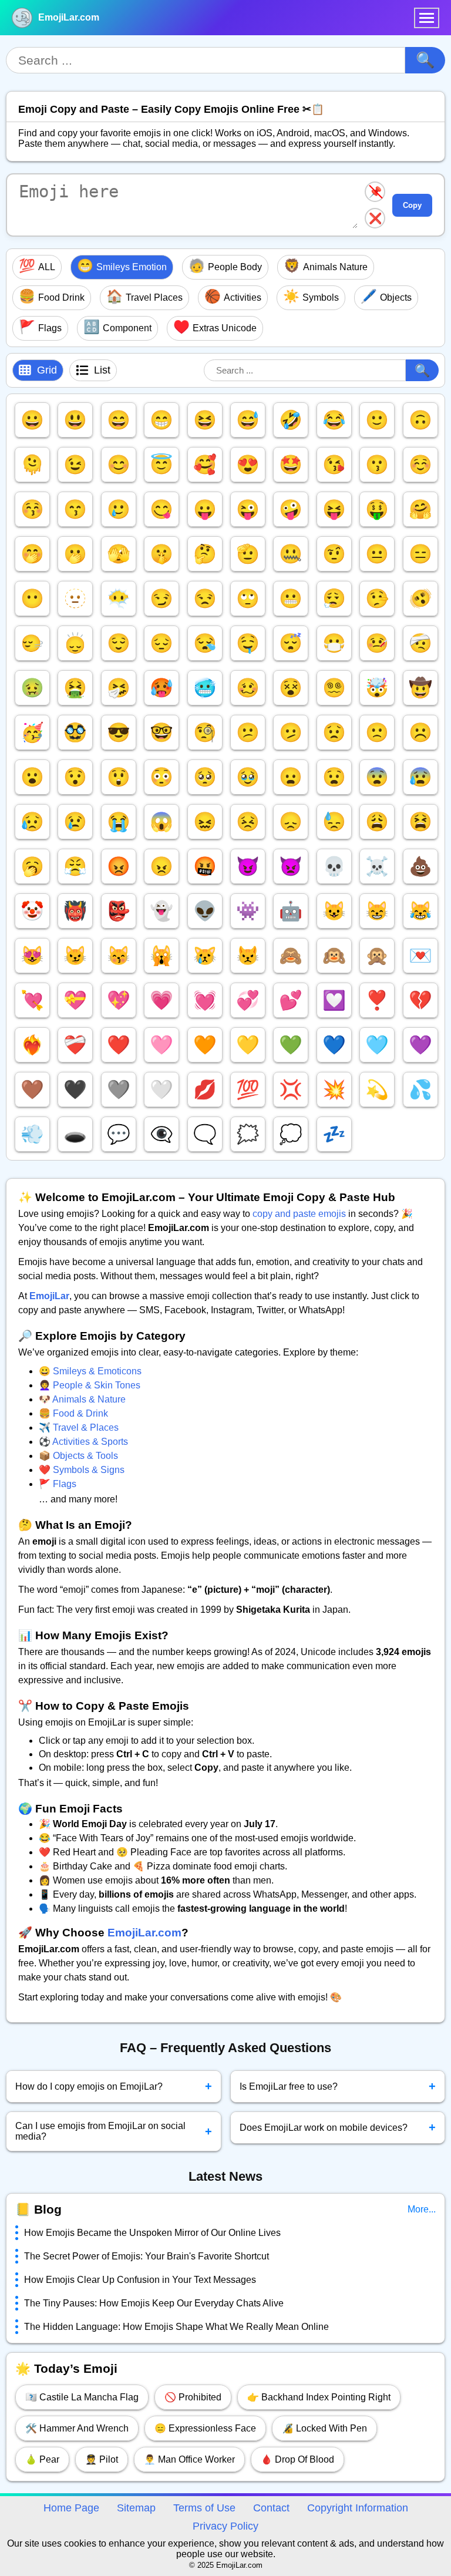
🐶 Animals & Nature (82, 1399)
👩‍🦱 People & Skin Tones (90, 1385)
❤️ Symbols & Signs (82, 1470)
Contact (271, 2508)
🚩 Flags (58, 1484)
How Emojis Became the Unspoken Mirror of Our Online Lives (152, 2233)
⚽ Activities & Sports (83, 1442)
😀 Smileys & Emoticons (90, 1371)
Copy (412, 205)
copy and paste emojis (299, 1214)
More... (422, 2209)
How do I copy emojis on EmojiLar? (114, 2086)
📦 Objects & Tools (78, 1456)
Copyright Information (358, 2508)
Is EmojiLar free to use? (338, 2086)
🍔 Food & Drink (73, 1413)
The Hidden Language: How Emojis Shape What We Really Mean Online (176, 2327)
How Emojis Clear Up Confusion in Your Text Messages (140, 2280)
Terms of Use (204, 2508)
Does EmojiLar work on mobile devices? (338, 2127)
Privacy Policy (225, 2526)
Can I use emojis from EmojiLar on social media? (114, 2131)
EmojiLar (49, 1296)
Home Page (71, 2508)
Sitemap (136, 2508)
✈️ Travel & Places (79, 1427)
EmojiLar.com (69, 17)
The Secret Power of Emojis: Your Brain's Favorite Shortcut (147, 2256)
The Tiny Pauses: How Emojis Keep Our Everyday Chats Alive (154, 2303)
